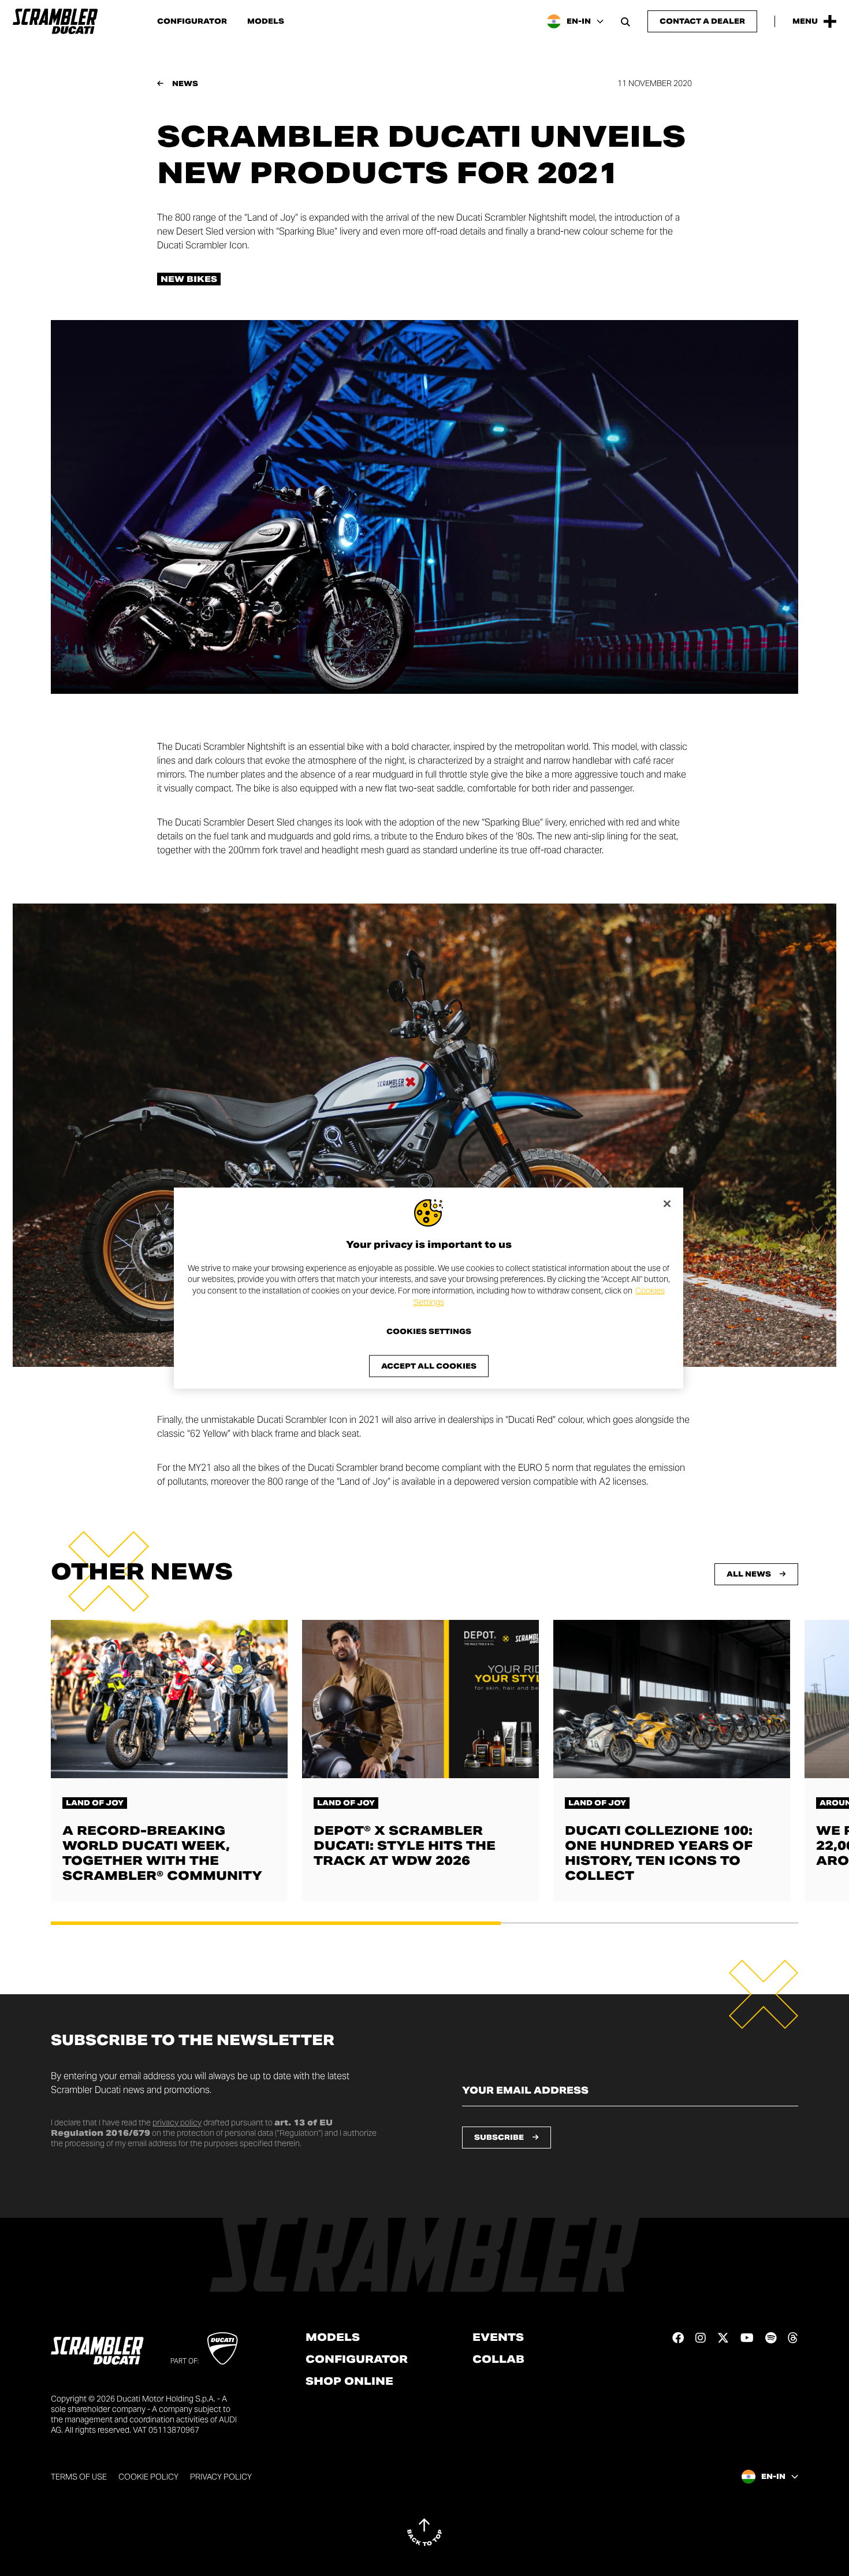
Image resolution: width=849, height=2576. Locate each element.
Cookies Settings (429, 1332)
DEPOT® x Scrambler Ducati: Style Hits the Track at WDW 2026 (405, 1846)
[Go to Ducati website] (223, 2348)
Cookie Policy (148, 2477)
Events (498, 2337)
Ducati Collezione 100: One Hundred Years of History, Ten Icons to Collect (659, 1853)
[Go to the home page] (55, 21)
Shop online (349, 2381)
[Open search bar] (625, 21)
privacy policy (177, 2122)
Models (266, 21)
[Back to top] (425, 2532)
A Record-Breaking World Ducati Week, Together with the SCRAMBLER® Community (162, 1853)
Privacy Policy (221, 2477)
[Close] (667, 1203)
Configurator (192, 21)
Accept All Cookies (429, 1366)
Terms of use (79, 2477)
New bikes (189, 279)
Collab (498, 2359)
